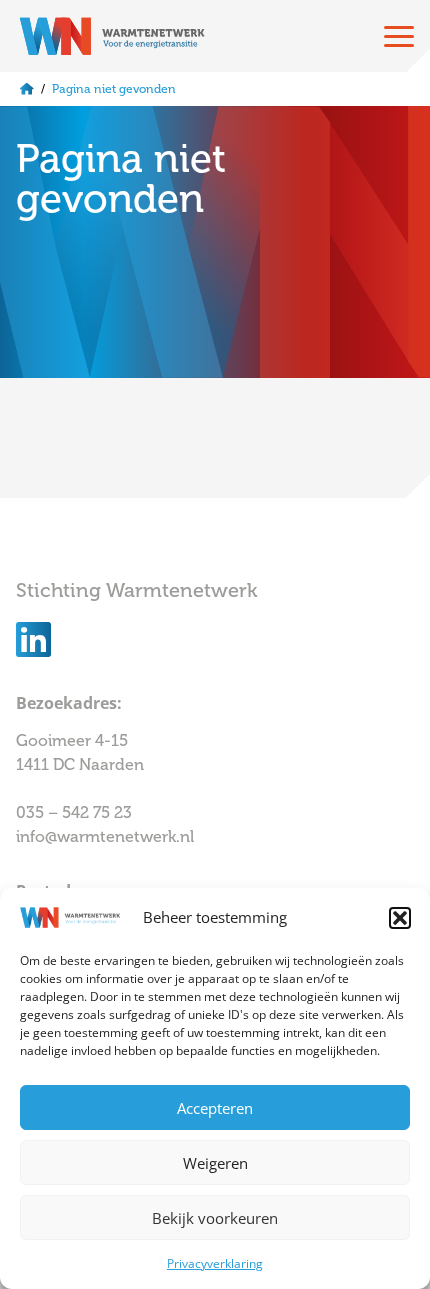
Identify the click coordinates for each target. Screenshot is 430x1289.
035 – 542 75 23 (76, 812)
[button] (400, 918)
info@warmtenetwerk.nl (105, 836)
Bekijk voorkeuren (215, 1218)
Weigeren (215, 1163)
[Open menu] (399, 36)
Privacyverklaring (215, 1263)
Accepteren (215, 1108)
